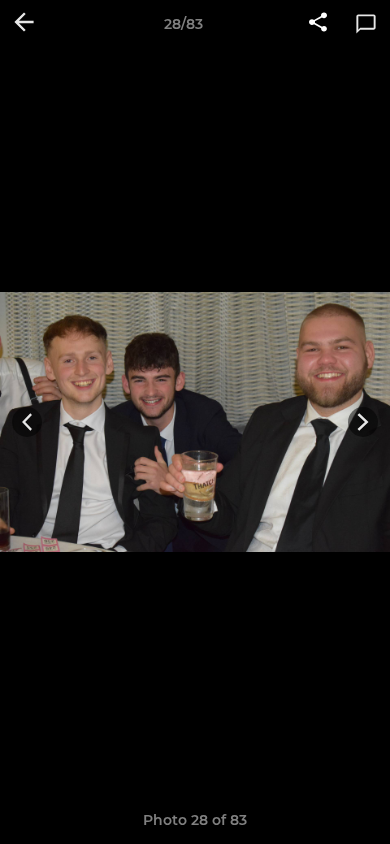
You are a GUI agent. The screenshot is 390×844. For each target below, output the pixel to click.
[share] (318, 24)
